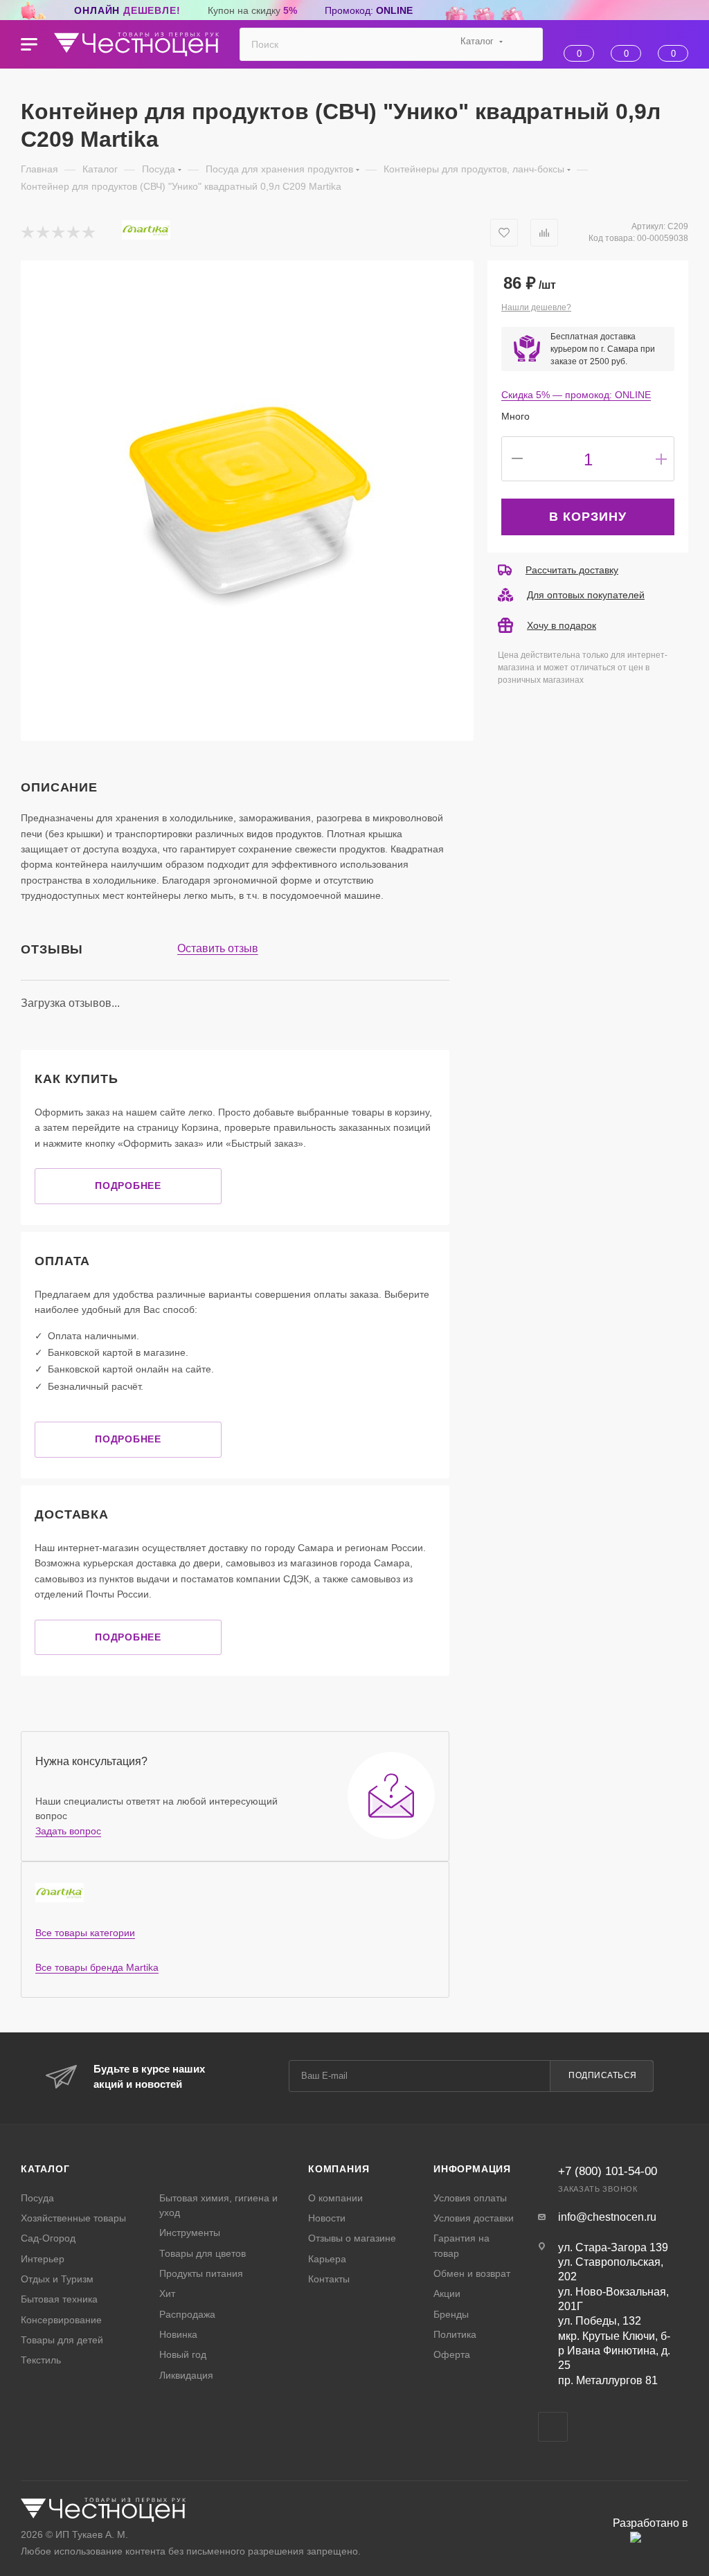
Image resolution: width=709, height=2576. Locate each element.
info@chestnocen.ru (607, 2217)
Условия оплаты (470, 2198)
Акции (447, 2293)
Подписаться (603, 2075)
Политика (455, 2334)
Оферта (452, 2354)
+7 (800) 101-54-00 (608, 2171)
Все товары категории (85, 1933)
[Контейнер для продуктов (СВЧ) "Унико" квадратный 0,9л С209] (247, 501)
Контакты (329, 2279)
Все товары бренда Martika (97, 1967)
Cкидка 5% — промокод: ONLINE (576, 395)
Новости (327, 2218)
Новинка (178, 2334)
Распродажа (187, 2314)
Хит (167, 2293)
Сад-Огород (48, 2238)
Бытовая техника (59, 2299)
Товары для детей (62, 2340)
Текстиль (41, 2360)
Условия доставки (474, 2218)
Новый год (183, 2354)
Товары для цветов (203, 2253)
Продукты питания (201, 2273)
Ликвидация (186, 2375)
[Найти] (526, 44)
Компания (339, 2169)
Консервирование (61, 2320)
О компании (335, 2198)
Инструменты (190, 2233)
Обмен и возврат (472, 2273)
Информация (472, 2169)
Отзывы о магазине (352, 2238)
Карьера (327, 2259)
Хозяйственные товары (73, 2218)
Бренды (451, 2314)
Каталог (45, 2169)
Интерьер (43, 2259)
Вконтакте (553, 2427)
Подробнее (128, 1186)
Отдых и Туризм (57, 2279)
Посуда (37, 2198)
